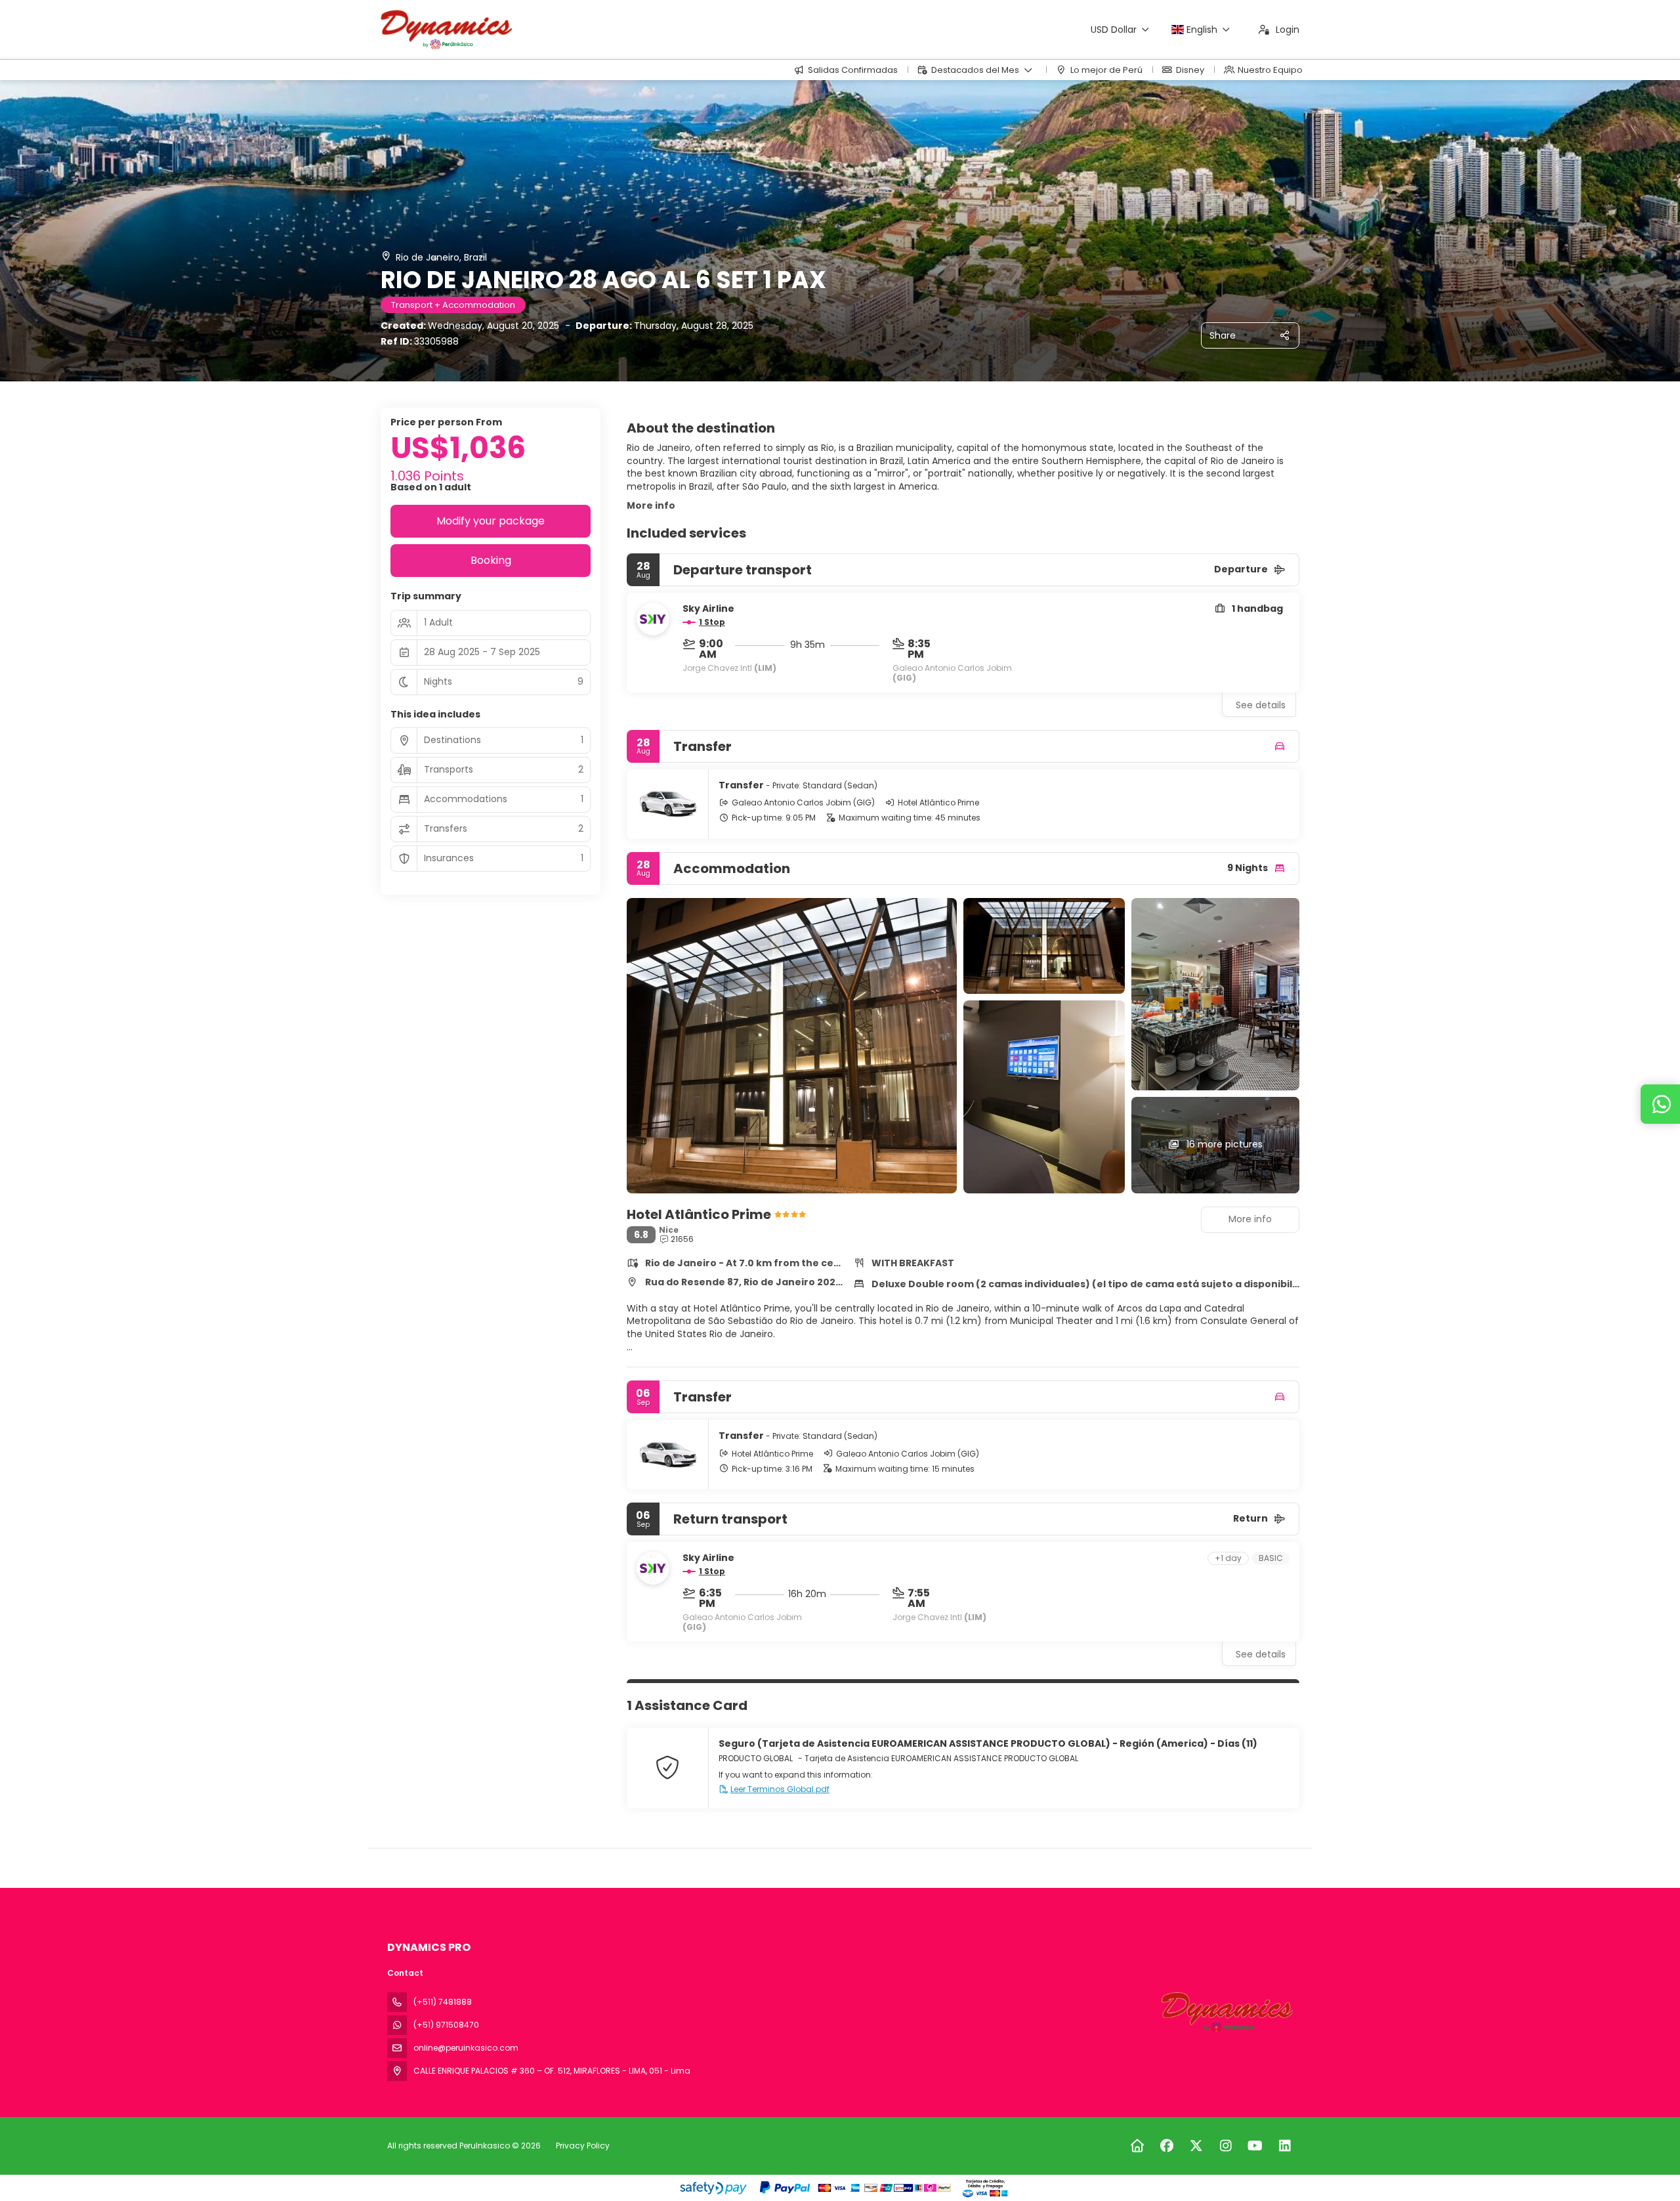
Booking (491, 560)
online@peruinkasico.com (466, 2048)
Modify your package (491, 521)
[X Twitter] (1196, 2146)
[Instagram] (1226, 2146)
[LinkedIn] (1285, 2146)
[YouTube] (1255, 2146)
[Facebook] (1166, 2146)
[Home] (1137, 2146)
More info (651, 505)
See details (1261, 705)
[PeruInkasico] (1226, 2012)
